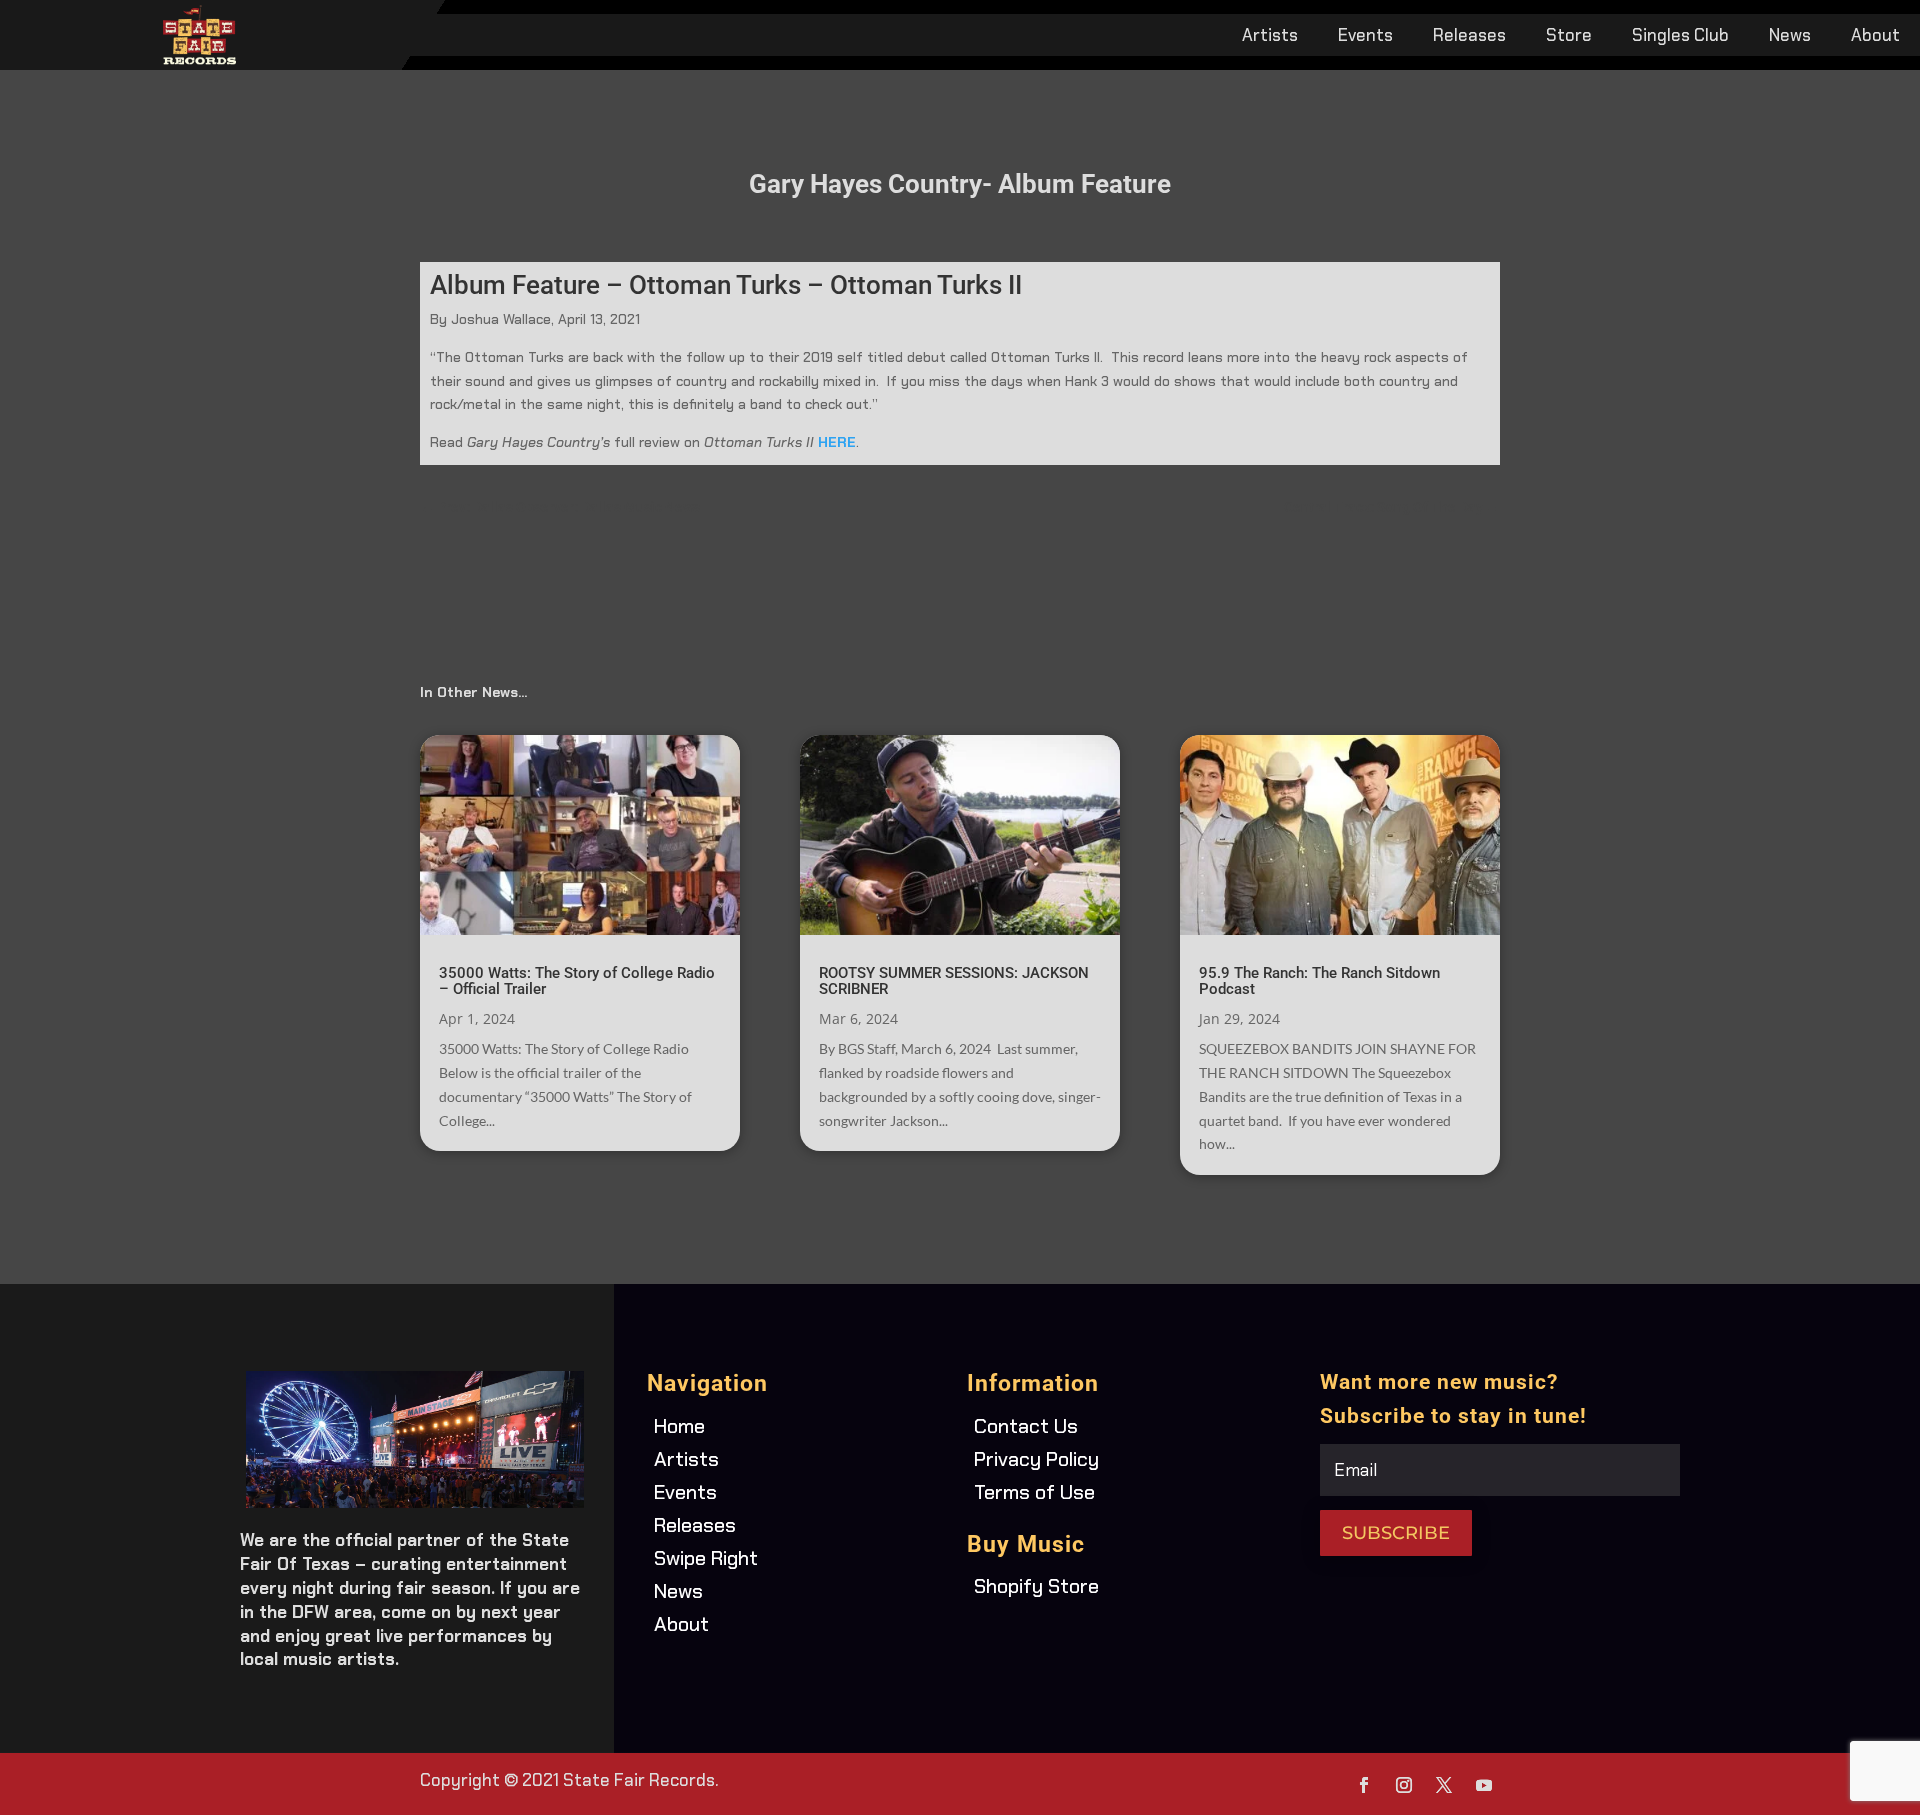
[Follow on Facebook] (1364, 1785)
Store (1569, 37)
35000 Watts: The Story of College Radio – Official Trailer (577, 981)
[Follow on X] (1444, 1785)
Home (679, 1426)
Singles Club (1680, 37)
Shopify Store (1036, 1586)
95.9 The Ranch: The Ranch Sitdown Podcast (1319, 981)
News (1790, 37)
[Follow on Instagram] (1404, 1785)
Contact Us (1026, 1426)
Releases (1469, 37)
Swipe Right (706, 1558)
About (1875, 37)
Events (1365, 37)
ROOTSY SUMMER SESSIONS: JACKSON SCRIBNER (954, 981)
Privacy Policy (1036, 1459)
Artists (1270, 37)
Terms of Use (1034, 1492)
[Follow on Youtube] (1484, 1785)
